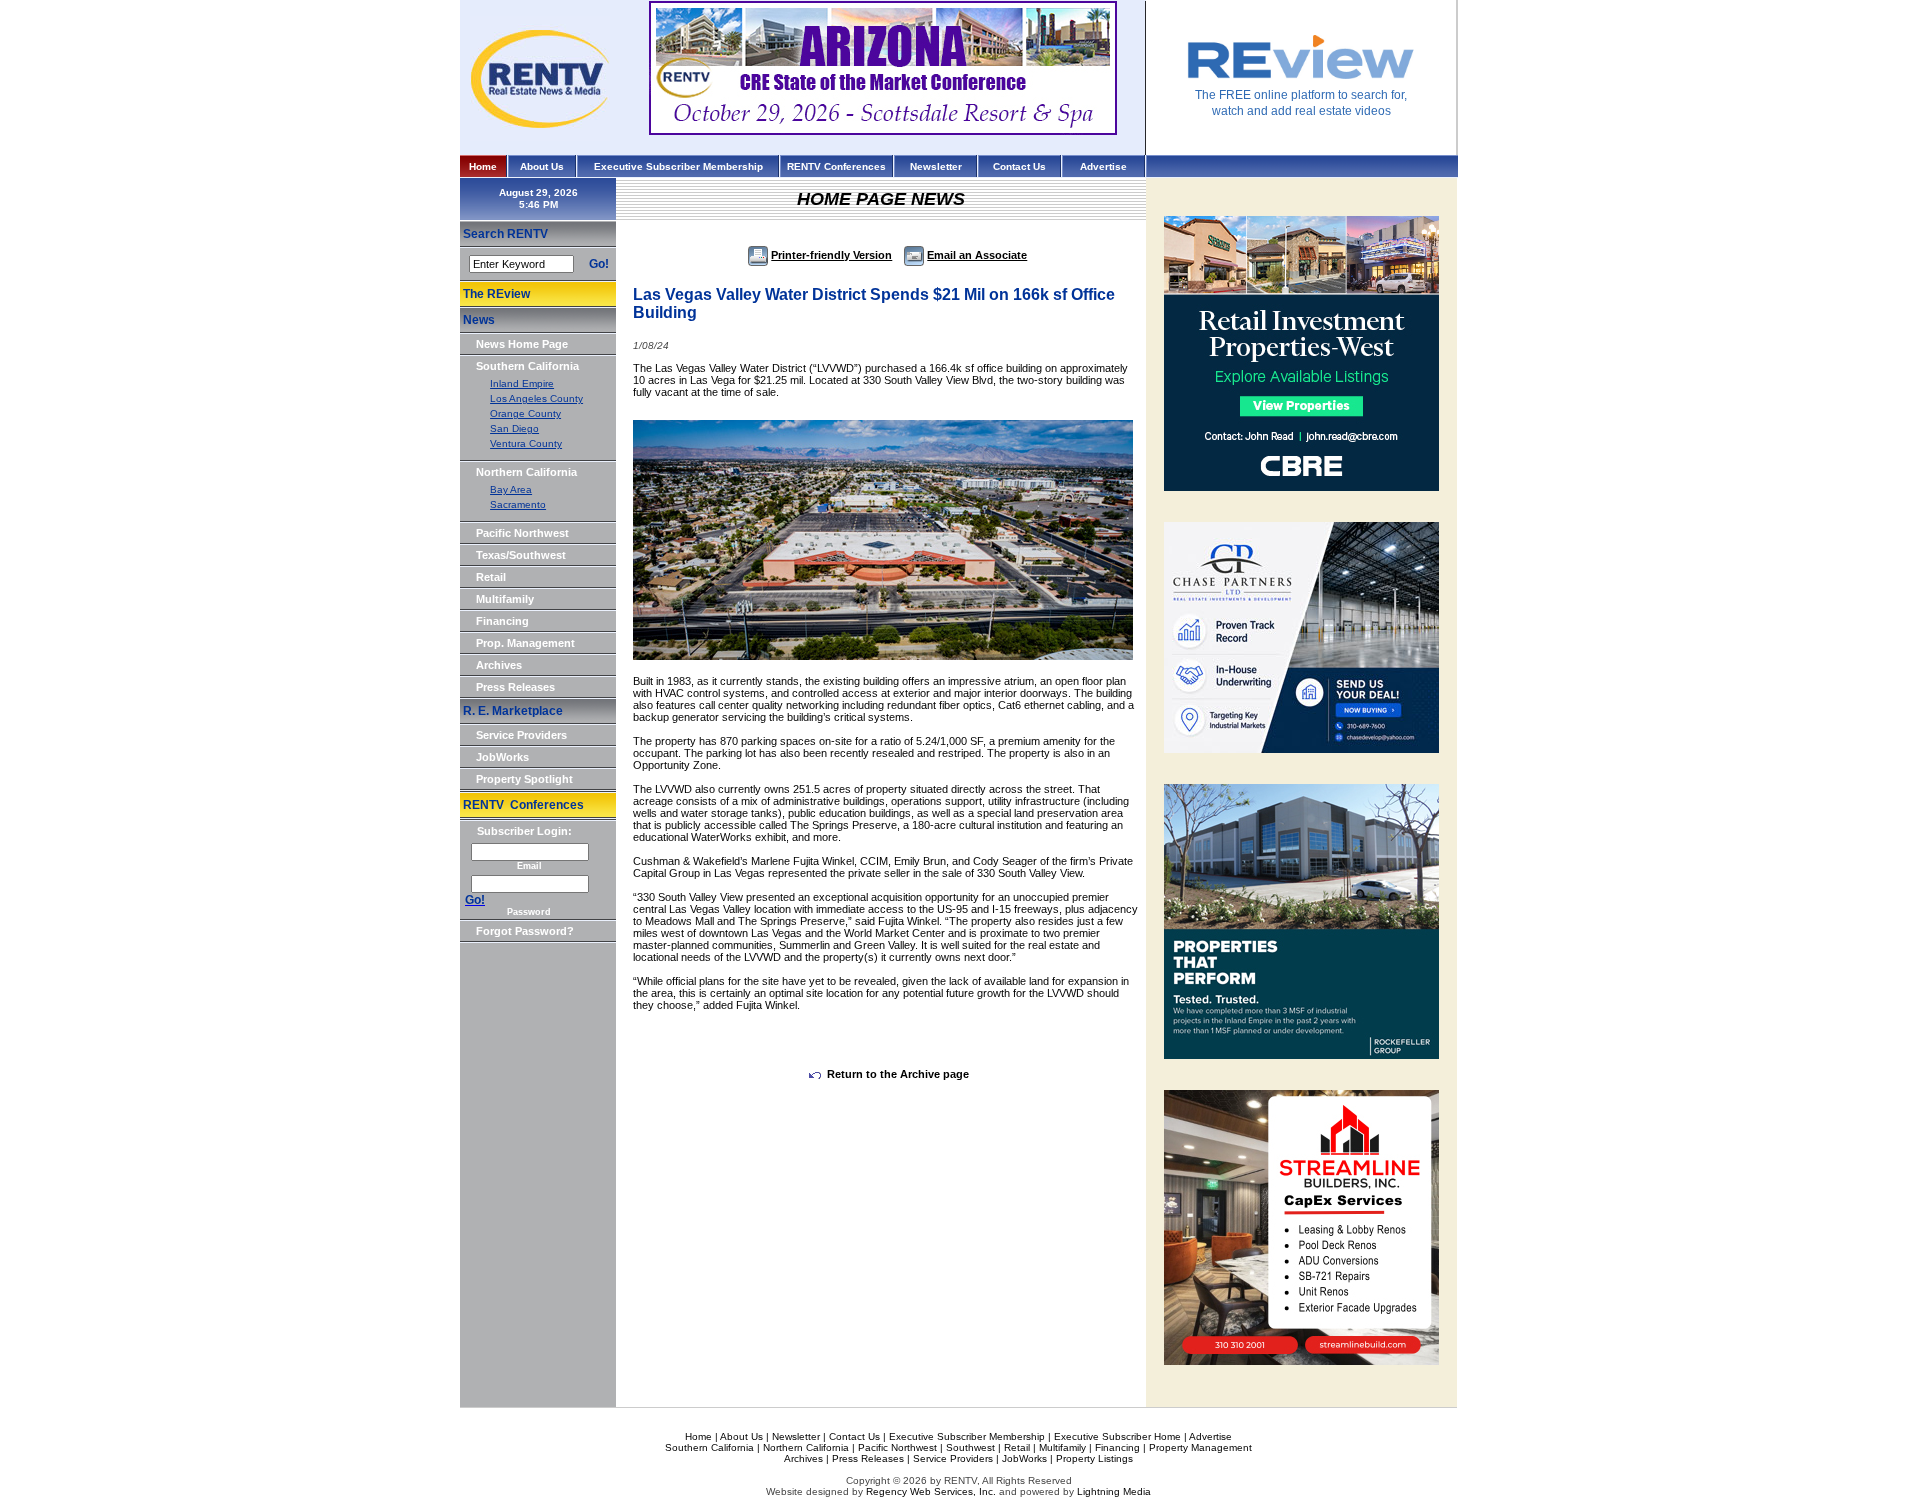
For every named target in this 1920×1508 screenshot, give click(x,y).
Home (483, 166)
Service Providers (521, 735)
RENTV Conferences (836, 166)
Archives (499, 665)
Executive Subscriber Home (1117, 1436)
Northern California (526, 472)
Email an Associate (977, 255)
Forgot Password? (525, 931)
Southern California (527, 366)
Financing (502, 621)
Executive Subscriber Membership (678, 166)
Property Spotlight (524, 779)
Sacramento (518, 504)
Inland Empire (522, 383)
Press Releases (515, 687)
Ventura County (526, 443)
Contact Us (1019, 166)
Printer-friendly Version (831, 255)
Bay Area (511, 489)
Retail (491, 577)
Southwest (970, 1447)
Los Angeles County (536, 398)
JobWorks (502, 757)
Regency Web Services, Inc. (931, 1491)
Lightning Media (1114, 1491)
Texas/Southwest (521, 555)
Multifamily (505, 599)
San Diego (514, 428)
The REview (496, 294)
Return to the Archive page (898, 1074)
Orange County (525, 413)
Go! (599, 264)
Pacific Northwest (522, 533)
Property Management (1200, 1447)
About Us (542, 166)
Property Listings (1094, 1458)
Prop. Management (525, 643)
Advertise (1103, 166)
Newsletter (936, 166)
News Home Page (522, 344)
